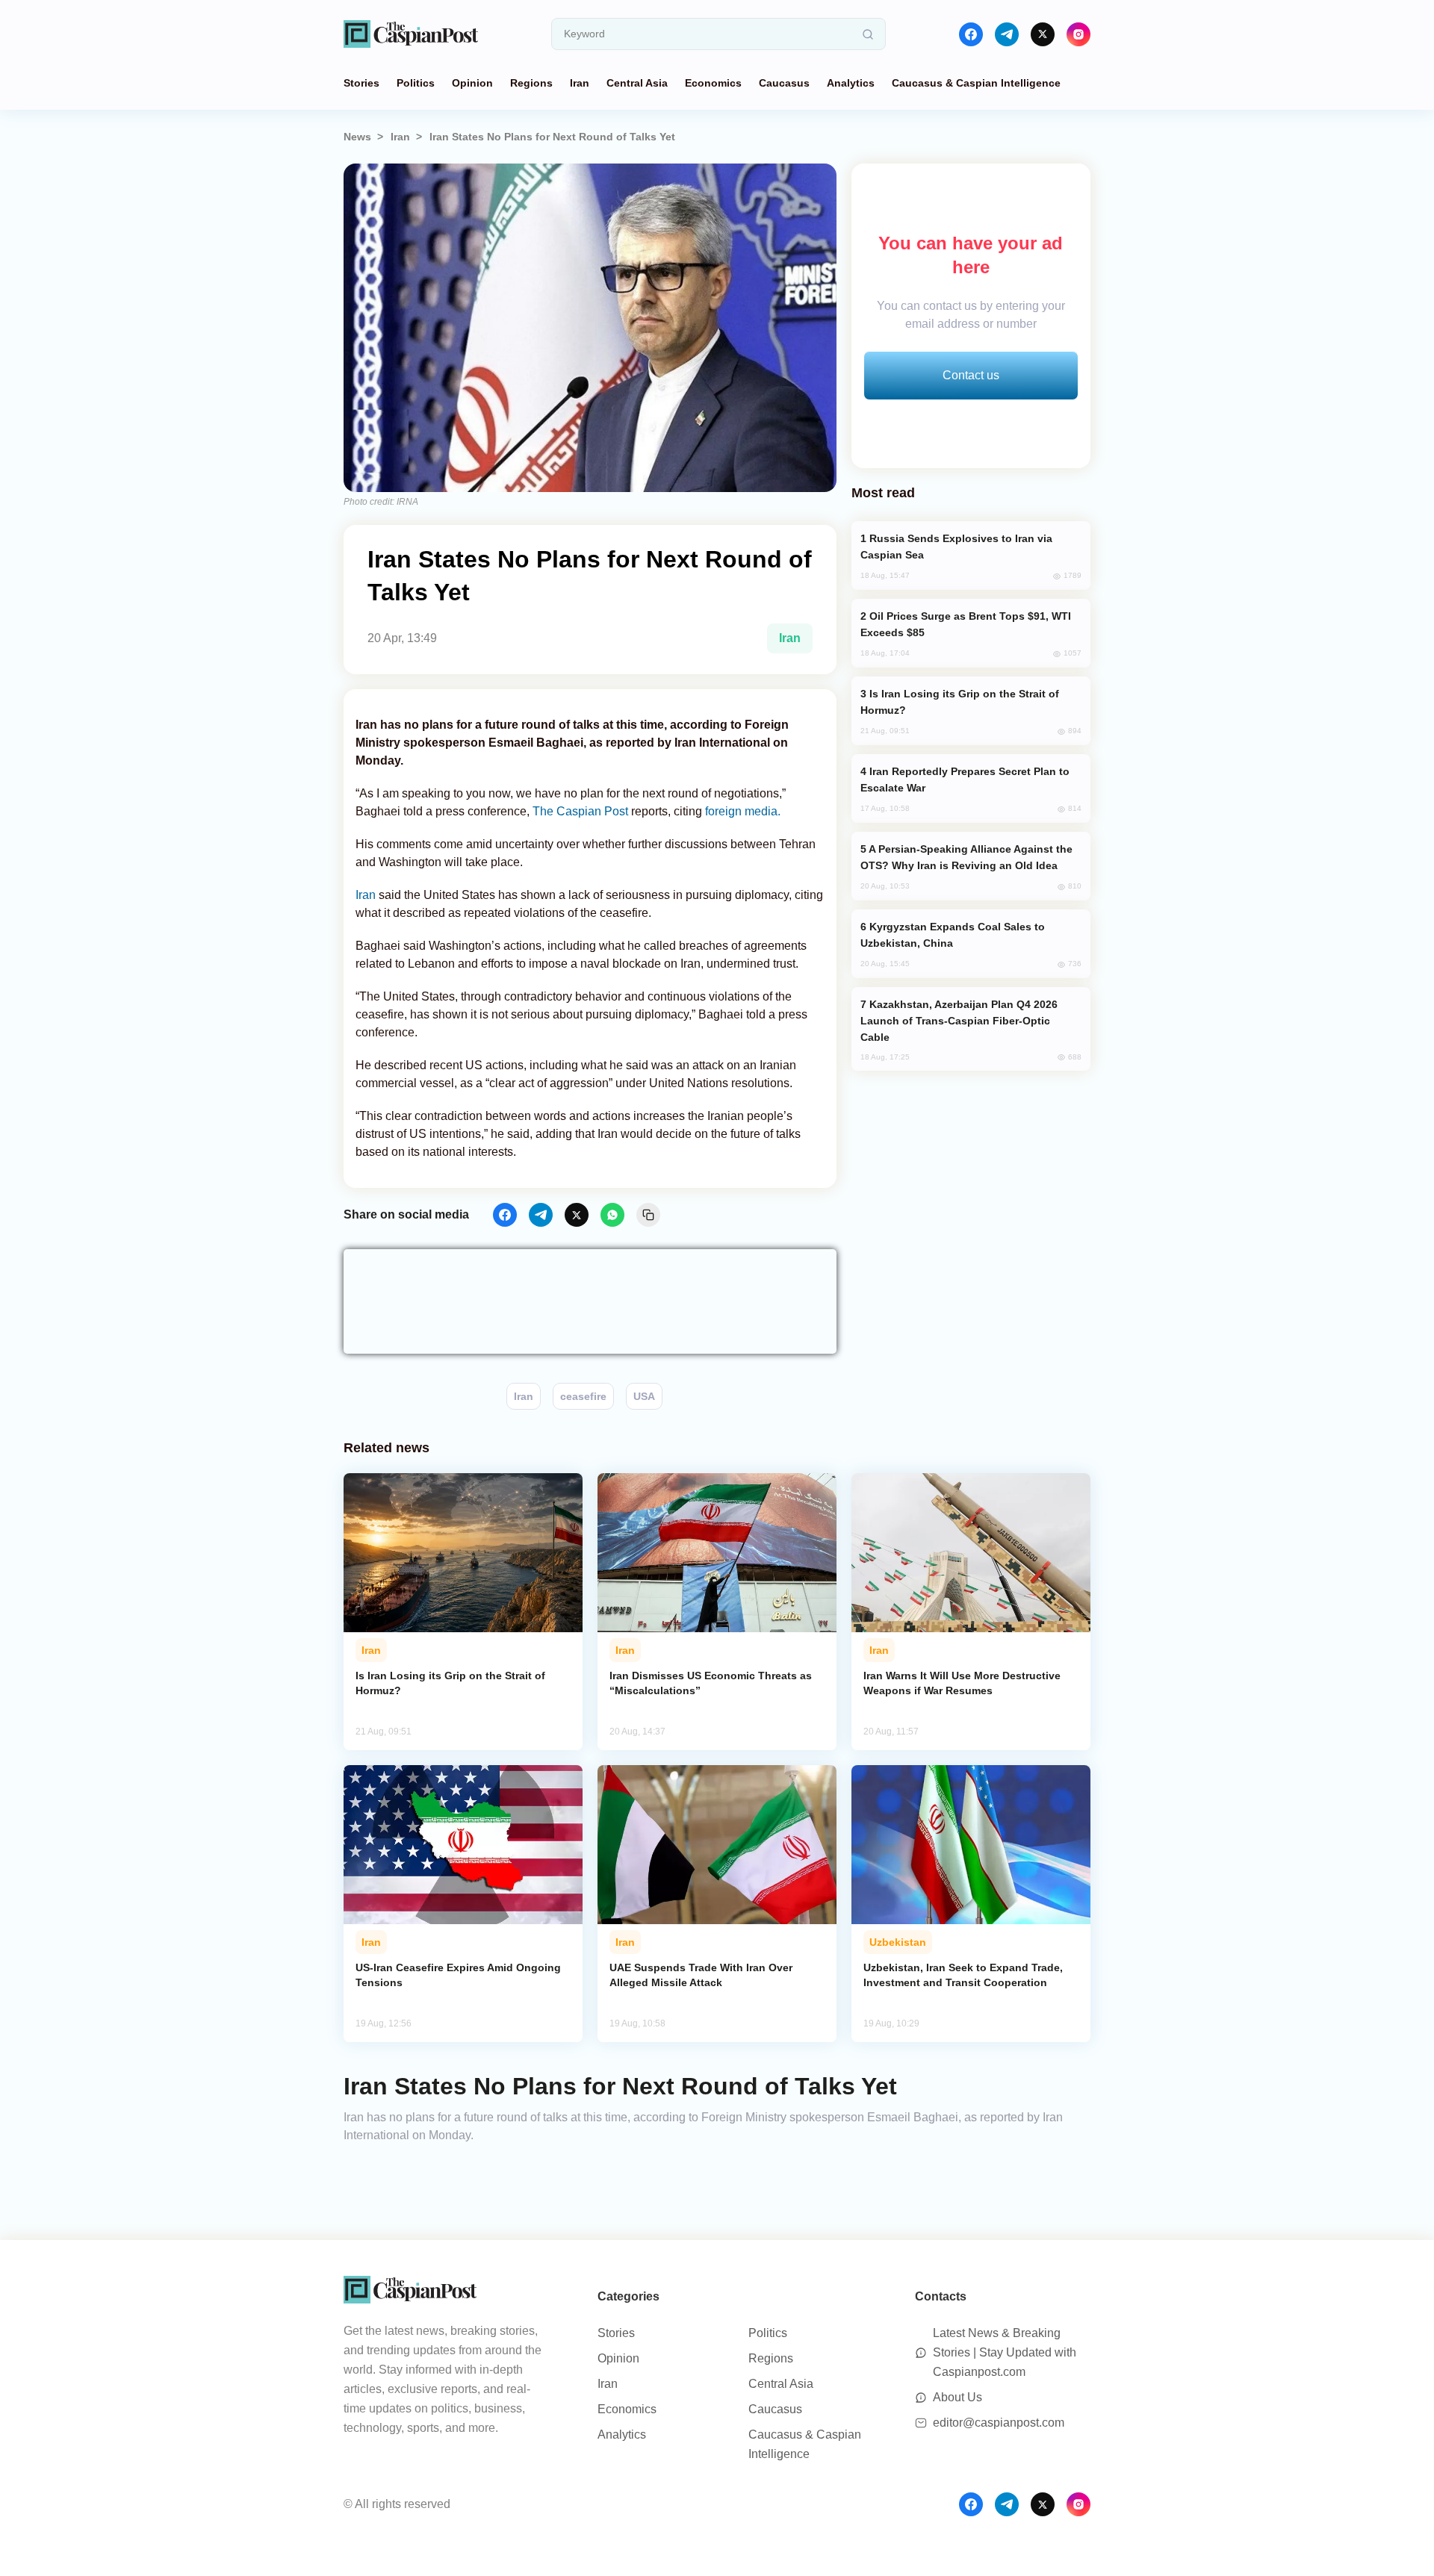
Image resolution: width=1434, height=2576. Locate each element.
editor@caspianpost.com (999, 2423)
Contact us (971, 375)
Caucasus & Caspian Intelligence (976, 83)
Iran (580, 83)
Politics (416, 83)
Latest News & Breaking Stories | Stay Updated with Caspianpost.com (1005, 2352)
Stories (361, 83)
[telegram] (1007, 34)
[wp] (612, 1215)
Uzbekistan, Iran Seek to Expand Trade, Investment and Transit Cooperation (963, 1975)
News (357, 137)
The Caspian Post (580, 811)
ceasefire (583, 1396)
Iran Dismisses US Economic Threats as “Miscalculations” (711, 1683)
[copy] (648, 1215)
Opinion (472, 83)
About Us (957, 2397)
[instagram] (1078, 34)
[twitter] (1043, 34)
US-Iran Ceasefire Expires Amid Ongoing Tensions (458, 1975)
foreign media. (743, 811)
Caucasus (784, 83)
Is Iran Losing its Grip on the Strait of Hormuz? (450, 1683)
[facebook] (971, 34)
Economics (713, 83)
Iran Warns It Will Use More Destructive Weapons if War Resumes (962, 1683)
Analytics (851, 83)
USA (644, 1396)
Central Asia (637, 83)
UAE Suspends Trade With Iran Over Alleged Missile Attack (701, 1975)
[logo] (411, 34)
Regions (531, 83)
